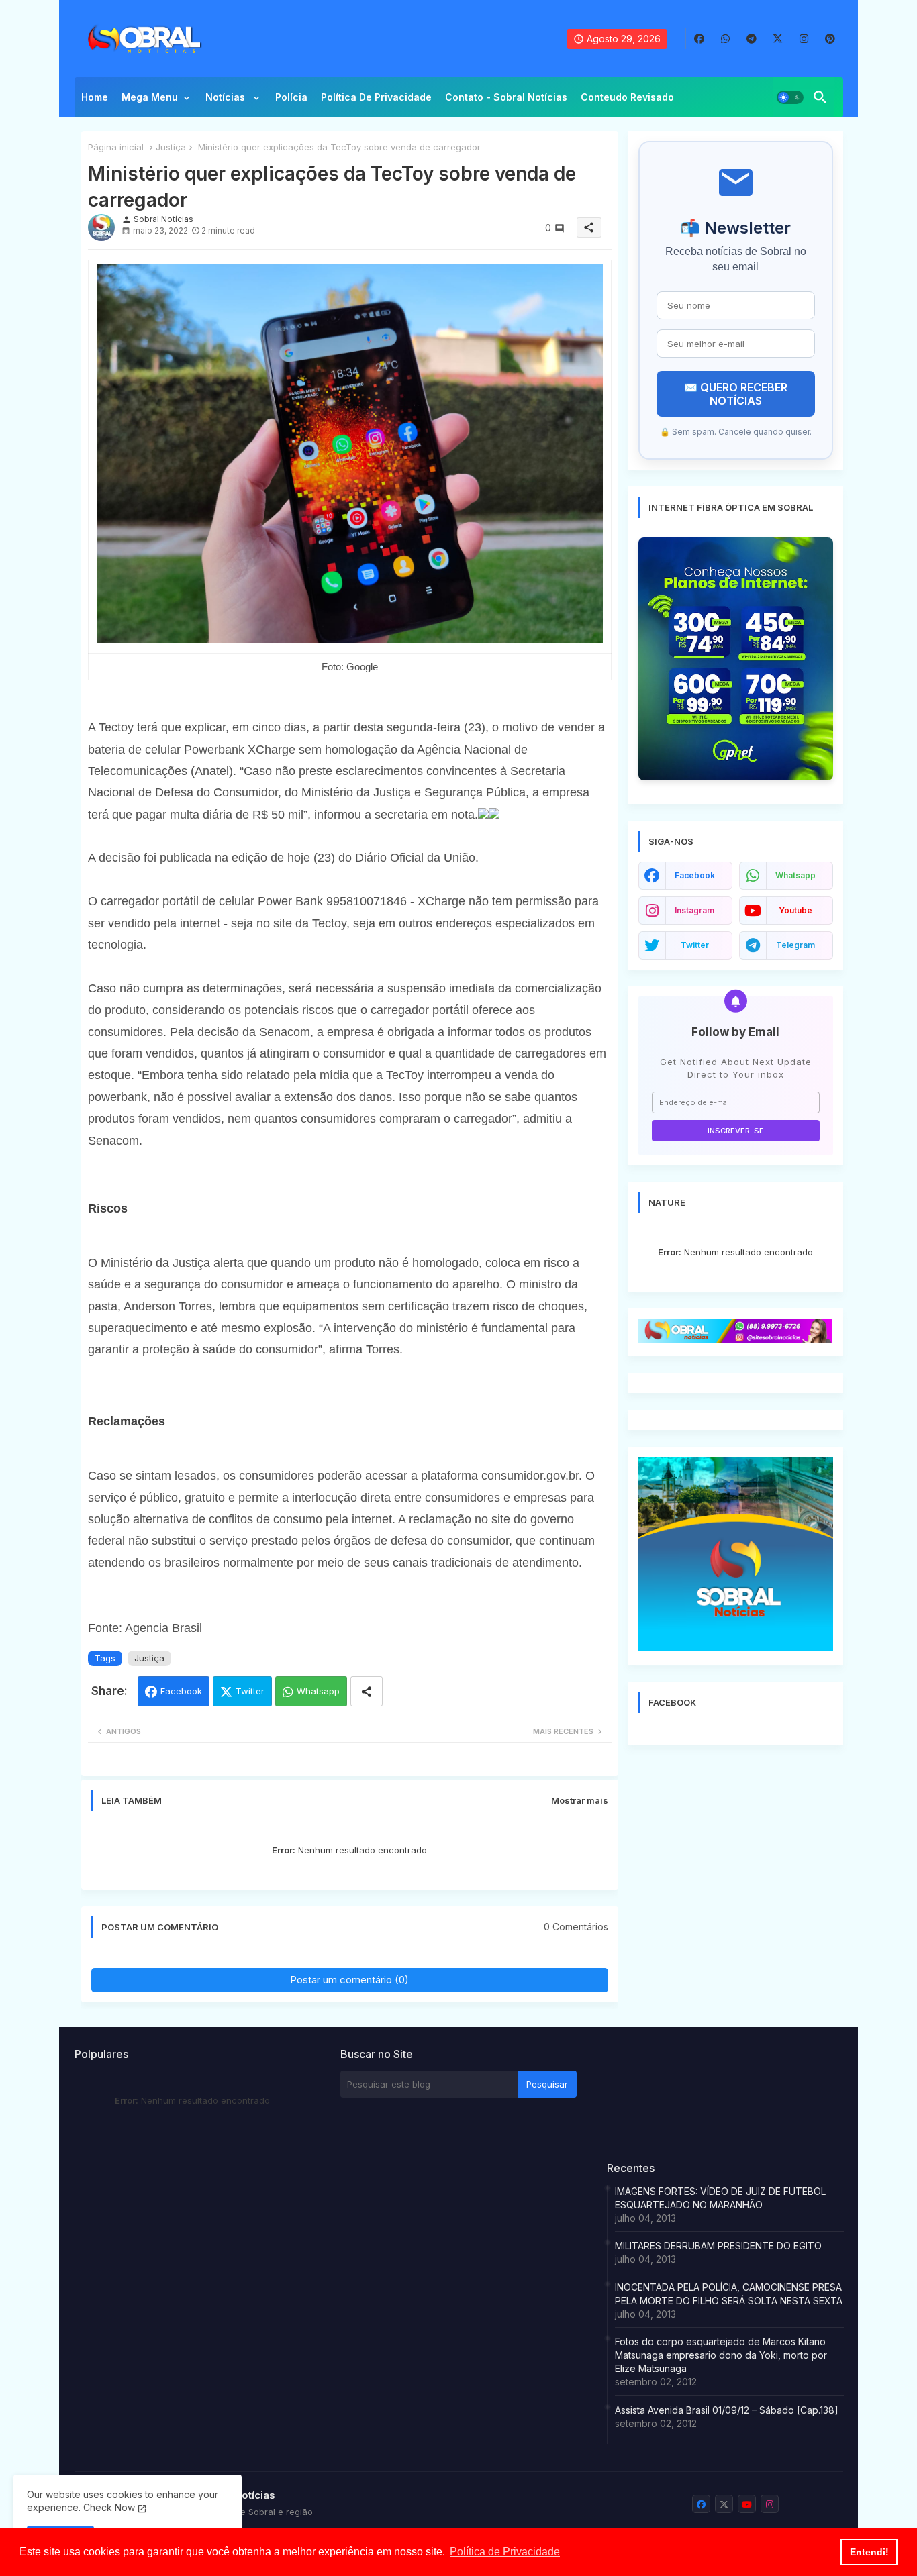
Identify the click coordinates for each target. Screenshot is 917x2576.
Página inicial (116, 147)
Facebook (181, 1691)
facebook (695, 875)
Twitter (250, 1691)
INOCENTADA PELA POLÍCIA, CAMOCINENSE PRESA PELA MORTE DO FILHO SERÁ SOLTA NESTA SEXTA (729, 2294)
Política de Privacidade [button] (505, 2552)
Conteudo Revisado (627, 97)
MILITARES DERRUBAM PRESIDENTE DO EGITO (718, 2246)
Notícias (227, 97)
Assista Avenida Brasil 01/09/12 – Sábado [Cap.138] (727, 2410)
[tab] (95, 101)
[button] (790, 97)
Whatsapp (318, 1691)
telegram (795, 945)
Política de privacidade (376, 97)
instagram (694, 910)
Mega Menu (150, 97)
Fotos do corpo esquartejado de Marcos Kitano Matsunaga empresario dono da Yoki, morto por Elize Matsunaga (721, 2355)
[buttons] (699, 39)
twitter (695, 945)
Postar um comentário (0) (349, 1980)
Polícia (291, 97)
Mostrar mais (580, 1800)
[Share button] (367, 1691)
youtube (795, 910)
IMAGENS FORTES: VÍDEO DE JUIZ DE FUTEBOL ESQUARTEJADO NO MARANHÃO (720, 2198)
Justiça (171, 147)
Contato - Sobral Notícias (506, 97)
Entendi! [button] (869, 2552)
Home (95, 97)
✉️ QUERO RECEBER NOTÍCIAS (736, 394)
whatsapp (795, 875)
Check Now (109, 2507)
